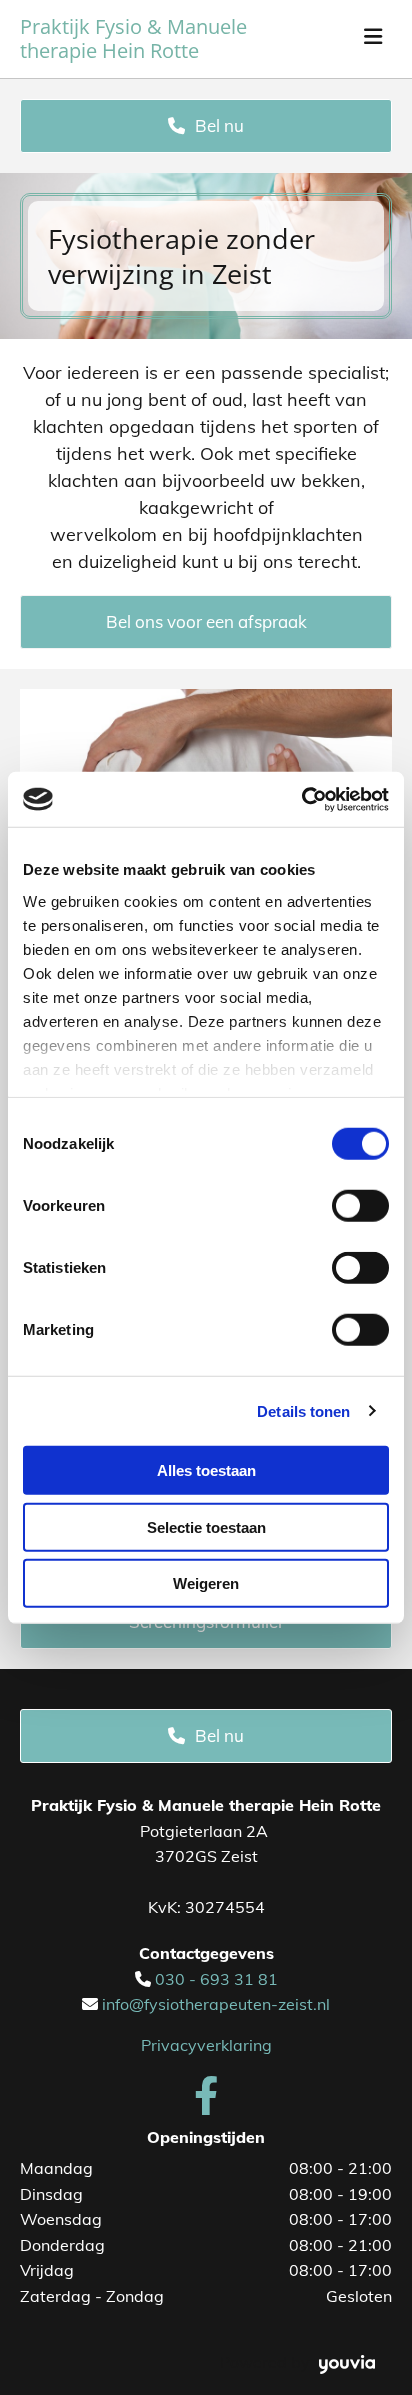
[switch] (360, 1206)
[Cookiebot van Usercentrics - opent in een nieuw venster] (301, 799)
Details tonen (303, 1410)
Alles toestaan (206, 1470)
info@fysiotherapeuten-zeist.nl (216, 2004)
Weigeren (206, 1583)
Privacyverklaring (206, 2045)
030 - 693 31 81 (216, 1979)
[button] (206, 126)
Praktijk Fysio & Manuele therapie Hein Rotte (133, 38)
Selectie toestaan (206, 1526)
